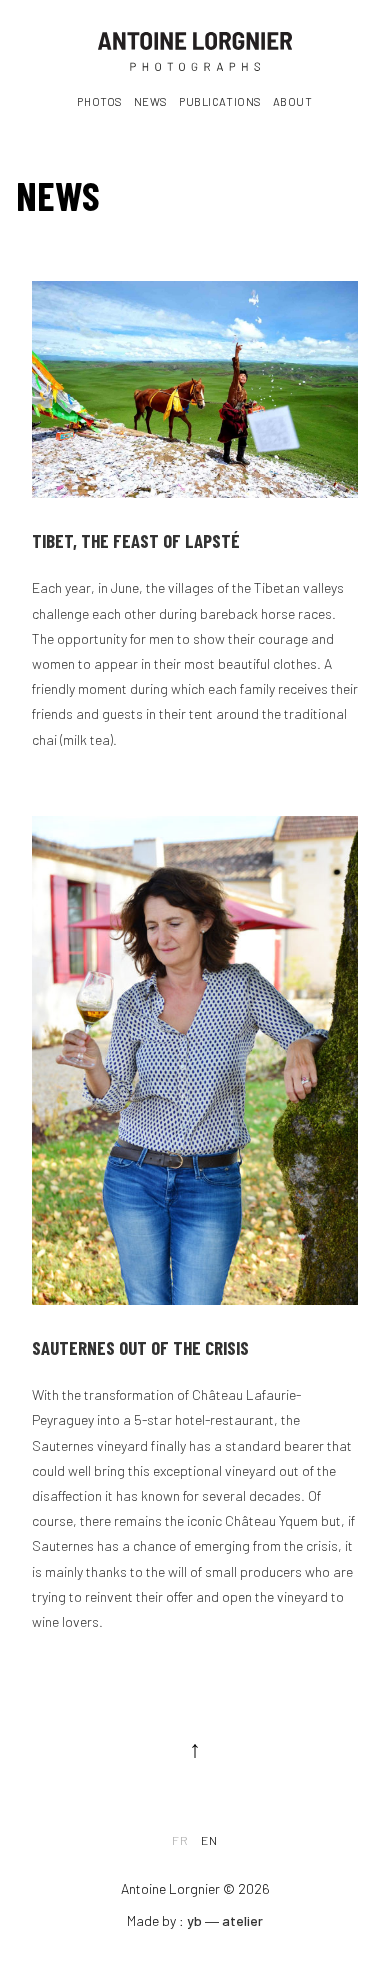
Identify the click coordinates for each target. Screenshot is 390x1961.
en (209, 1840)
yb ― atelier (225, 1920)
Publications (220, 101)
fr (180, 1840)
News (151, 101)
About (293, 101)
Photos (99, 101)
